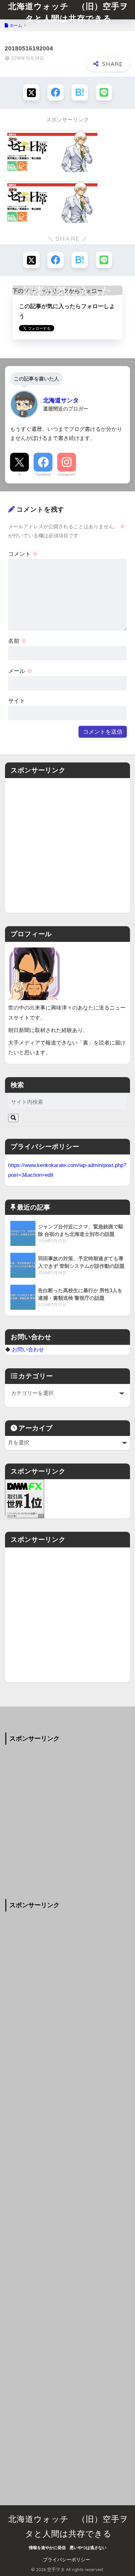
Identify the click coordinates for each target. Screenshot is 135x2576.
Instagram (67, 474)
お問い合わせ (28, 1350)
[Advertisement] (67, 845)
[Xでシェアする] (31, 92)
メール (20, 671)
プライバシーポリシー (67, 2560)
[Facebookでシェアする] (56, 92)
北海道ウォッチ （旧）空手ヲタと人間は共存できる (68, 12)
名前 (17, 641)
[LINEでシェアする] (104, 92)
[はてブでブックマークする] (80, 92)
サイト (17, 701)
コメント (23, 554)
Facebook (43, 474)
